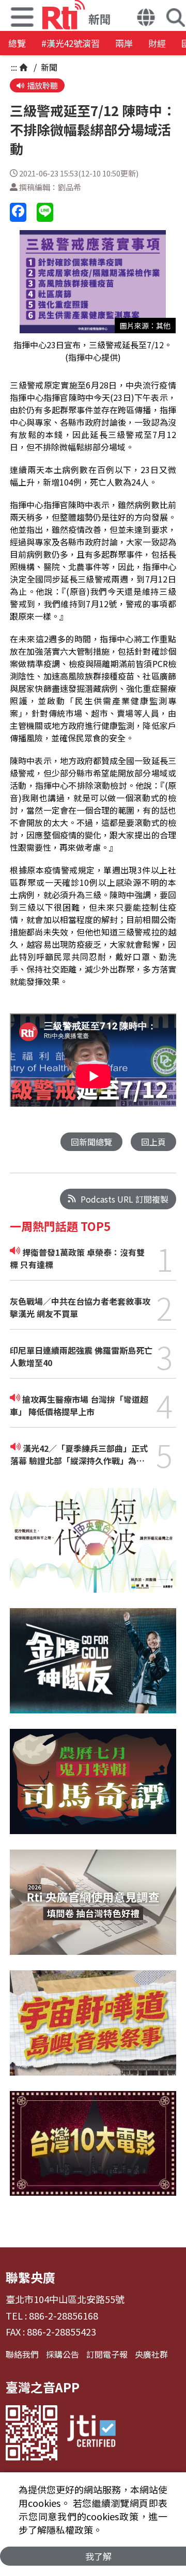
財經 (157, 43)
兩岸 (124, 43)
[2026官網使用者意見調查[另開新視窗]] (93, 1910)
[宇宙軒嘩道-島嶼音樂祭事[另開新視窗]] (93, 2031)
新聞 (48, 67)
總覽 (17, 43)
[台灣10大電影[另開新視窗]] (93, 2151)
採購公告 (63, 2354)
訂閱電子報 (107, 2354)
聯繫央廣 (30, 2277)
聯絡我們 (22, 2354)
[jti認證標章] (91, 2433)
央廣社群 (151, 2354)
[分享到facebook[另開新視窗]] (18, 212)
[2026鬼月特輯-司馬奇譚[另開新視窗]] (93, 1789)
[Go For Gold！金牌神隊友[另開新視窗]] (93, 1668)
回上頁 (153, 1142)
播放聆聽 (42, 85)
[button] (146, 19)
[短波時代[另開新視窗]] (93, 1548)
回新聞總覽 (91, 1142)
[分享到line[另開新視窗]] (45, 212)
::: (14, 67)
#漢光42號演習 (71, 43)
